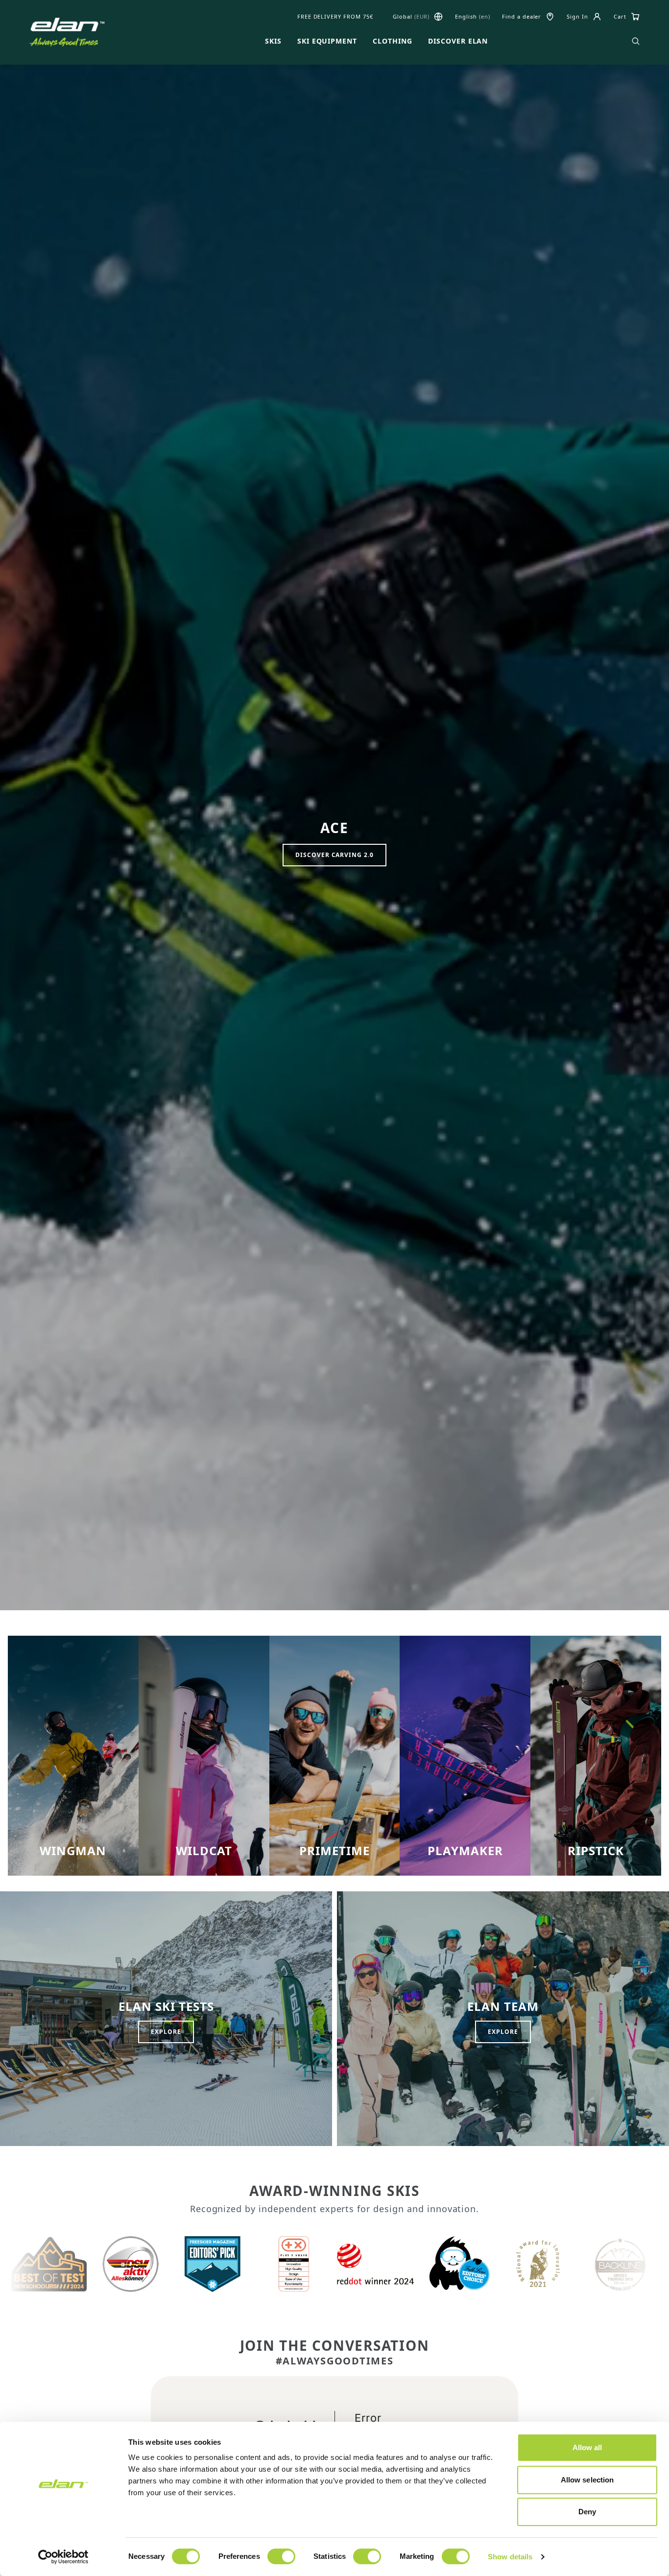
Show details (510, 2557)
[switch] (281, 2556)
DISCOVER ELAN (458, 41)
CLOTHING (393, 41)
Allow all (587, 2447)
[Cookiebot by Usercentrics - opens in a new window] (63, 2557)
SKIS (273, 41)
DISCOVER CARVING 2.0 (334, 855)
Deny (587, 2512)
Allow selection (587, 2480)
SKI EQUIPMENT (327, 41)
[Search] (636, 41)
